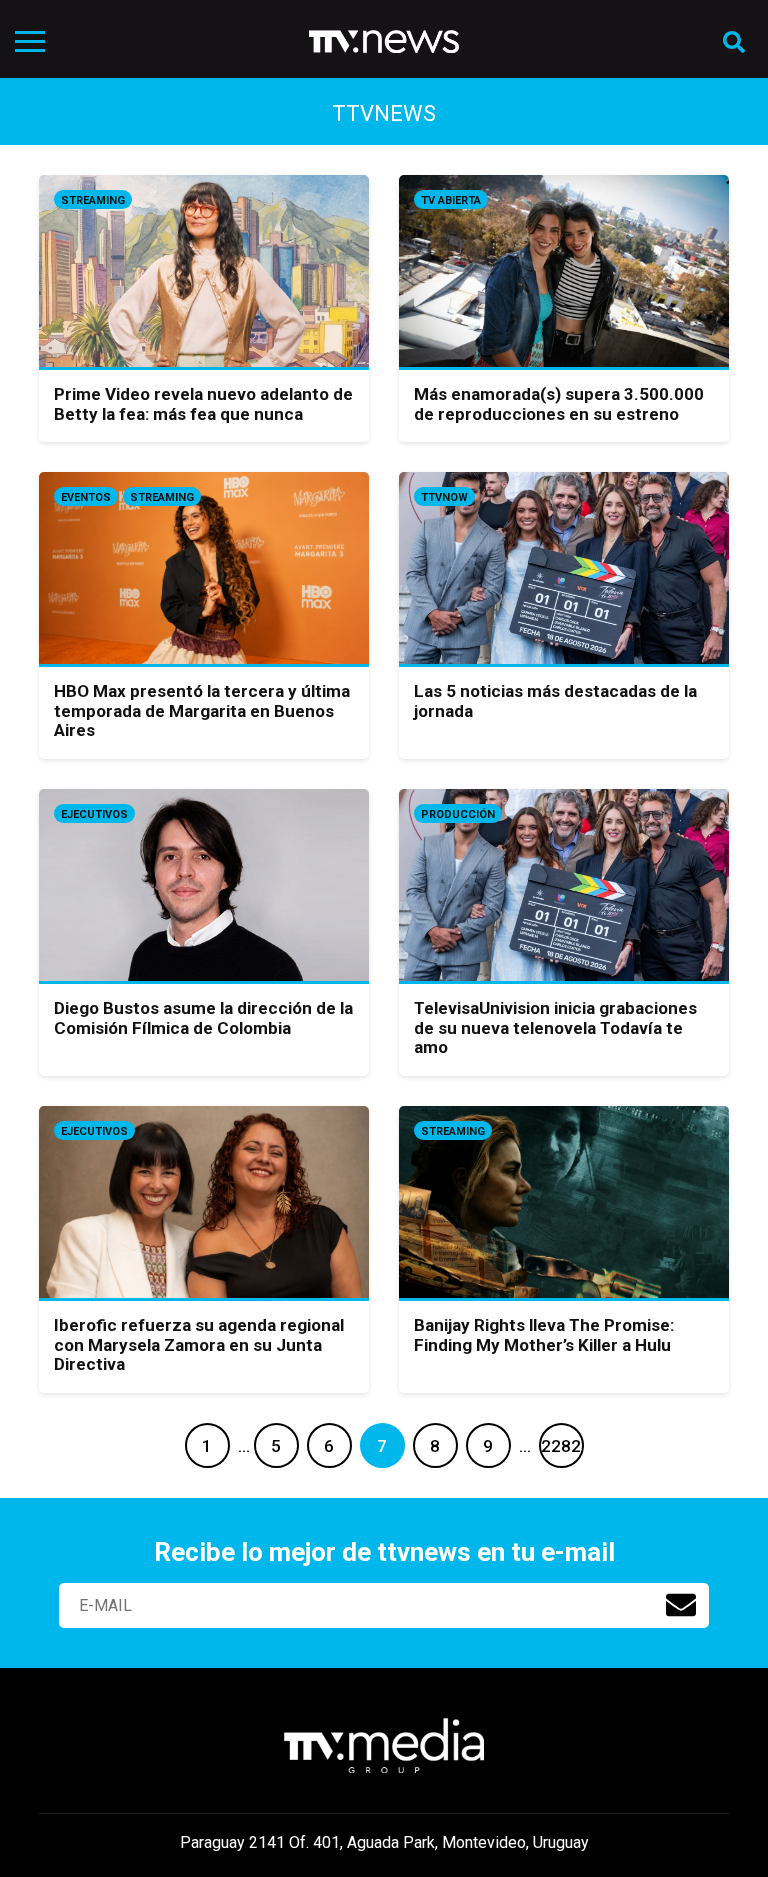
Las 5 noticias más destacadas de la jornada (555, 701)
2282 (561, 1446)
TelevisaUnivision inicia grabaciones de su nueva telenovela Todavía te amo (555, 1027)
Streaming (93, 200)
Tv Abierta (451, 200)
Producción (458, 814)
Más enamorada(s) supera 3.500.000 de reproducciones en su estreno (559, 404)
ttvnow (444, 497)
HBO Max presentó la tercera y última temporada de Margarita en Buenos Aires (202, 710)
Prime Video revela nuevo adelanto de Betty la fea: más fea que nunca (203, 404)
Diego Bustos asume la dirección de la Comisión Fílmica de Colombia (203, 1018)
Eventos (86, 497)
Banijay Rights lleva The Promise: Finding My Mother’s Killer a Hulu (544, 1335)
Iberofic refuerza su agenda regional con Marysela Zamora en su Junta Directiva (199, 1344)
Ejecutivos (94, 814)
